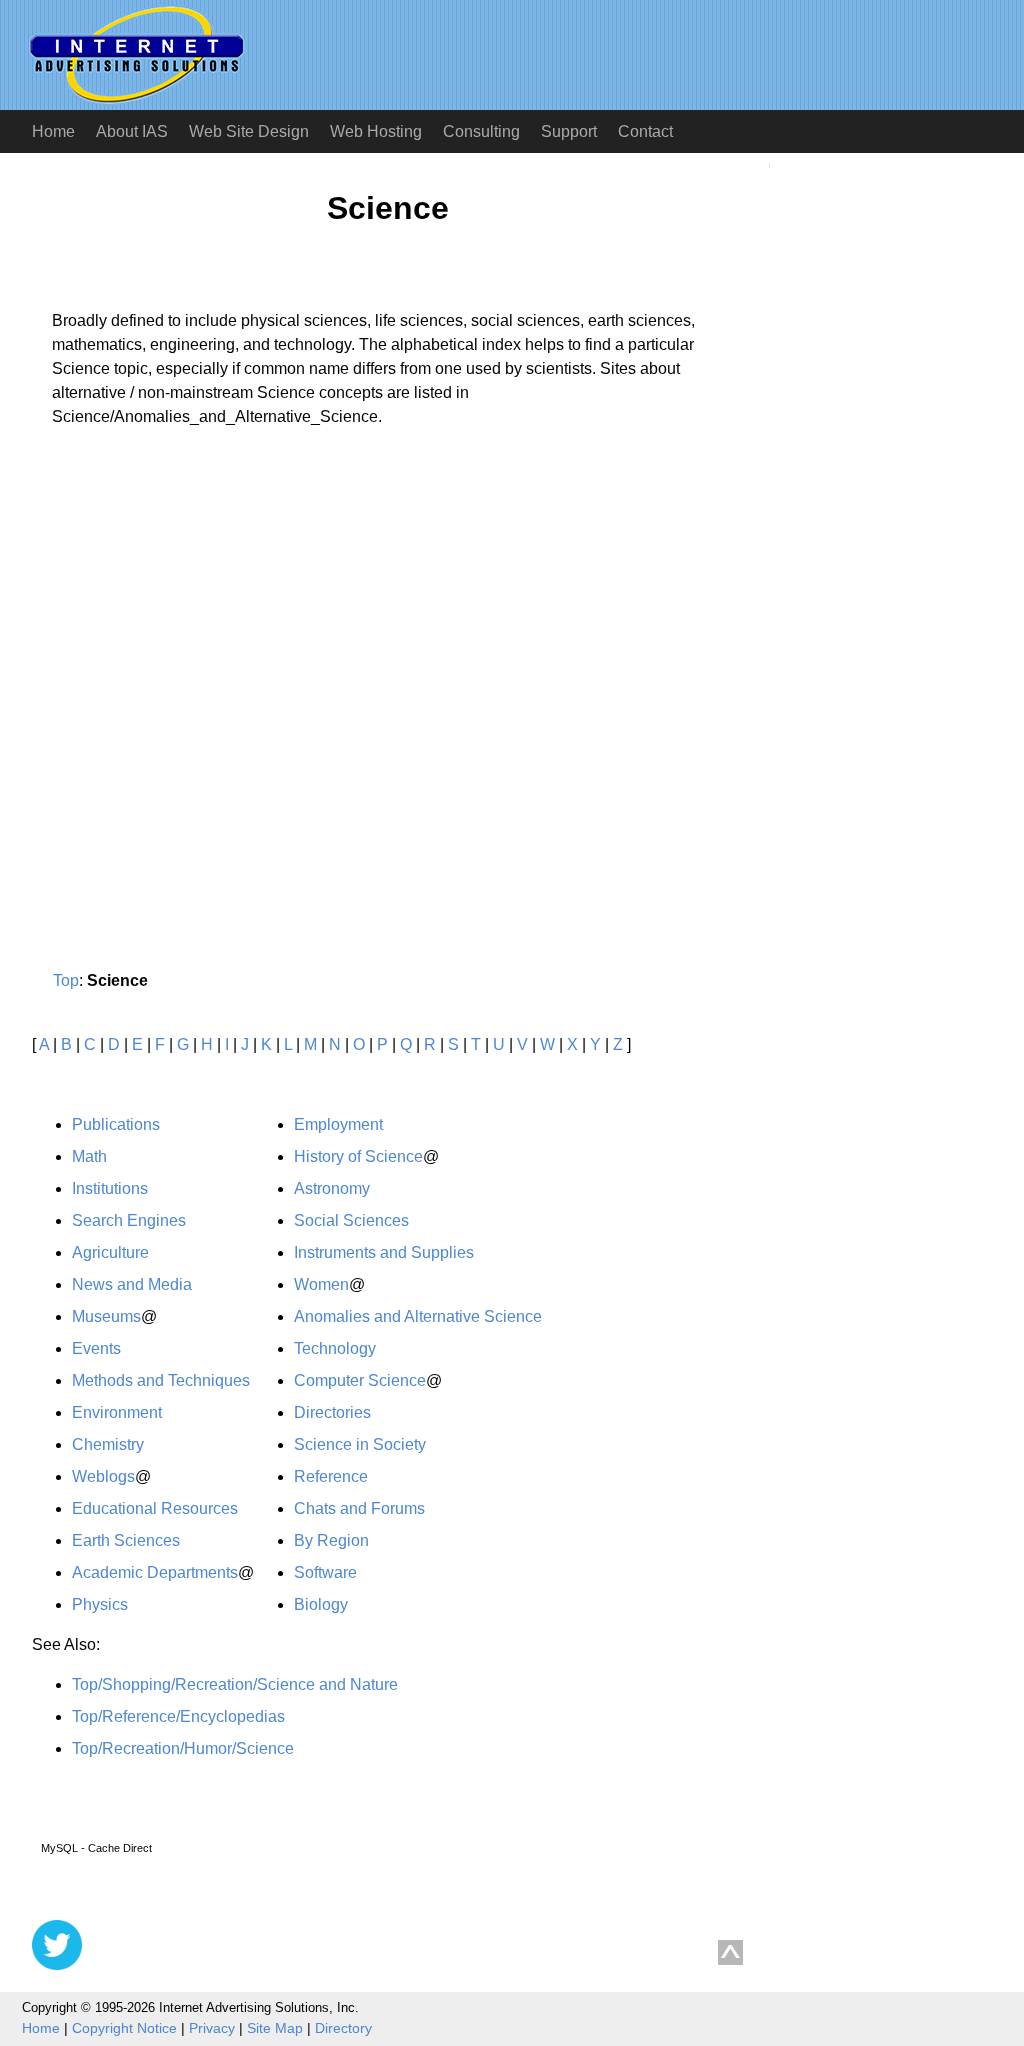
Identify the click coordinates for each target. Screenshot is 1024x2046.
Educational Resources (155, 1508)
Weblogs (103, 1476)
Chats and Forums (359, 1508)
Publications (116, 1124)
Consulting (481, 131)
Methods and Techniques (161, 1380)
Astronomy (332, 1188)
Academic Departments (155, 1572)
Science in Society (360, 1444)
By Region (331, 1540)
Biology (321, 1604)
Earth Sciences (126, 1540)
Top (66, 980)
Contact (645, 131)
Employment (338, 1124)
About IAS (132, 131)
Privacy (212, 2028)
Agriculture (110, 1252)
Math (89, 1156)
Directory (343, 2028)
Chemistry (108, 1444)
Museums (106, 1316)
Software (325, 1572)
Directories (332, 1412)
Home (53, 131)
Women (321, 1284)
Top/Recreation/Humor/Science (183, 1748)
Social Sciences (351, 1220)
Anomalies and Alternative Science (418, 1316)
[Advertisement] (200, 629)
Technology (335, 1348)
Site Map (275, 2028)
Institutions (110, 1188)
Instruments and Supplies (384, 1252)
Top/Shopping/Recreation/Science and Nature (235, 1684)
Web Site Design (249, 131)
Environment (117, 1412)
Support (569, 131)
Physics (100, 1604)
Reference (331, 1476)
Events (96, 1348)
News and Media (132, 1284)
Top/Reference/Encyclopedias (178, 1716)
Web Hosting (376, 131)
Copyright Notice (124, 2028)
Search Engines (129, 1220)
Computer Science (360, 1380)
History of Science (358, 1156)
